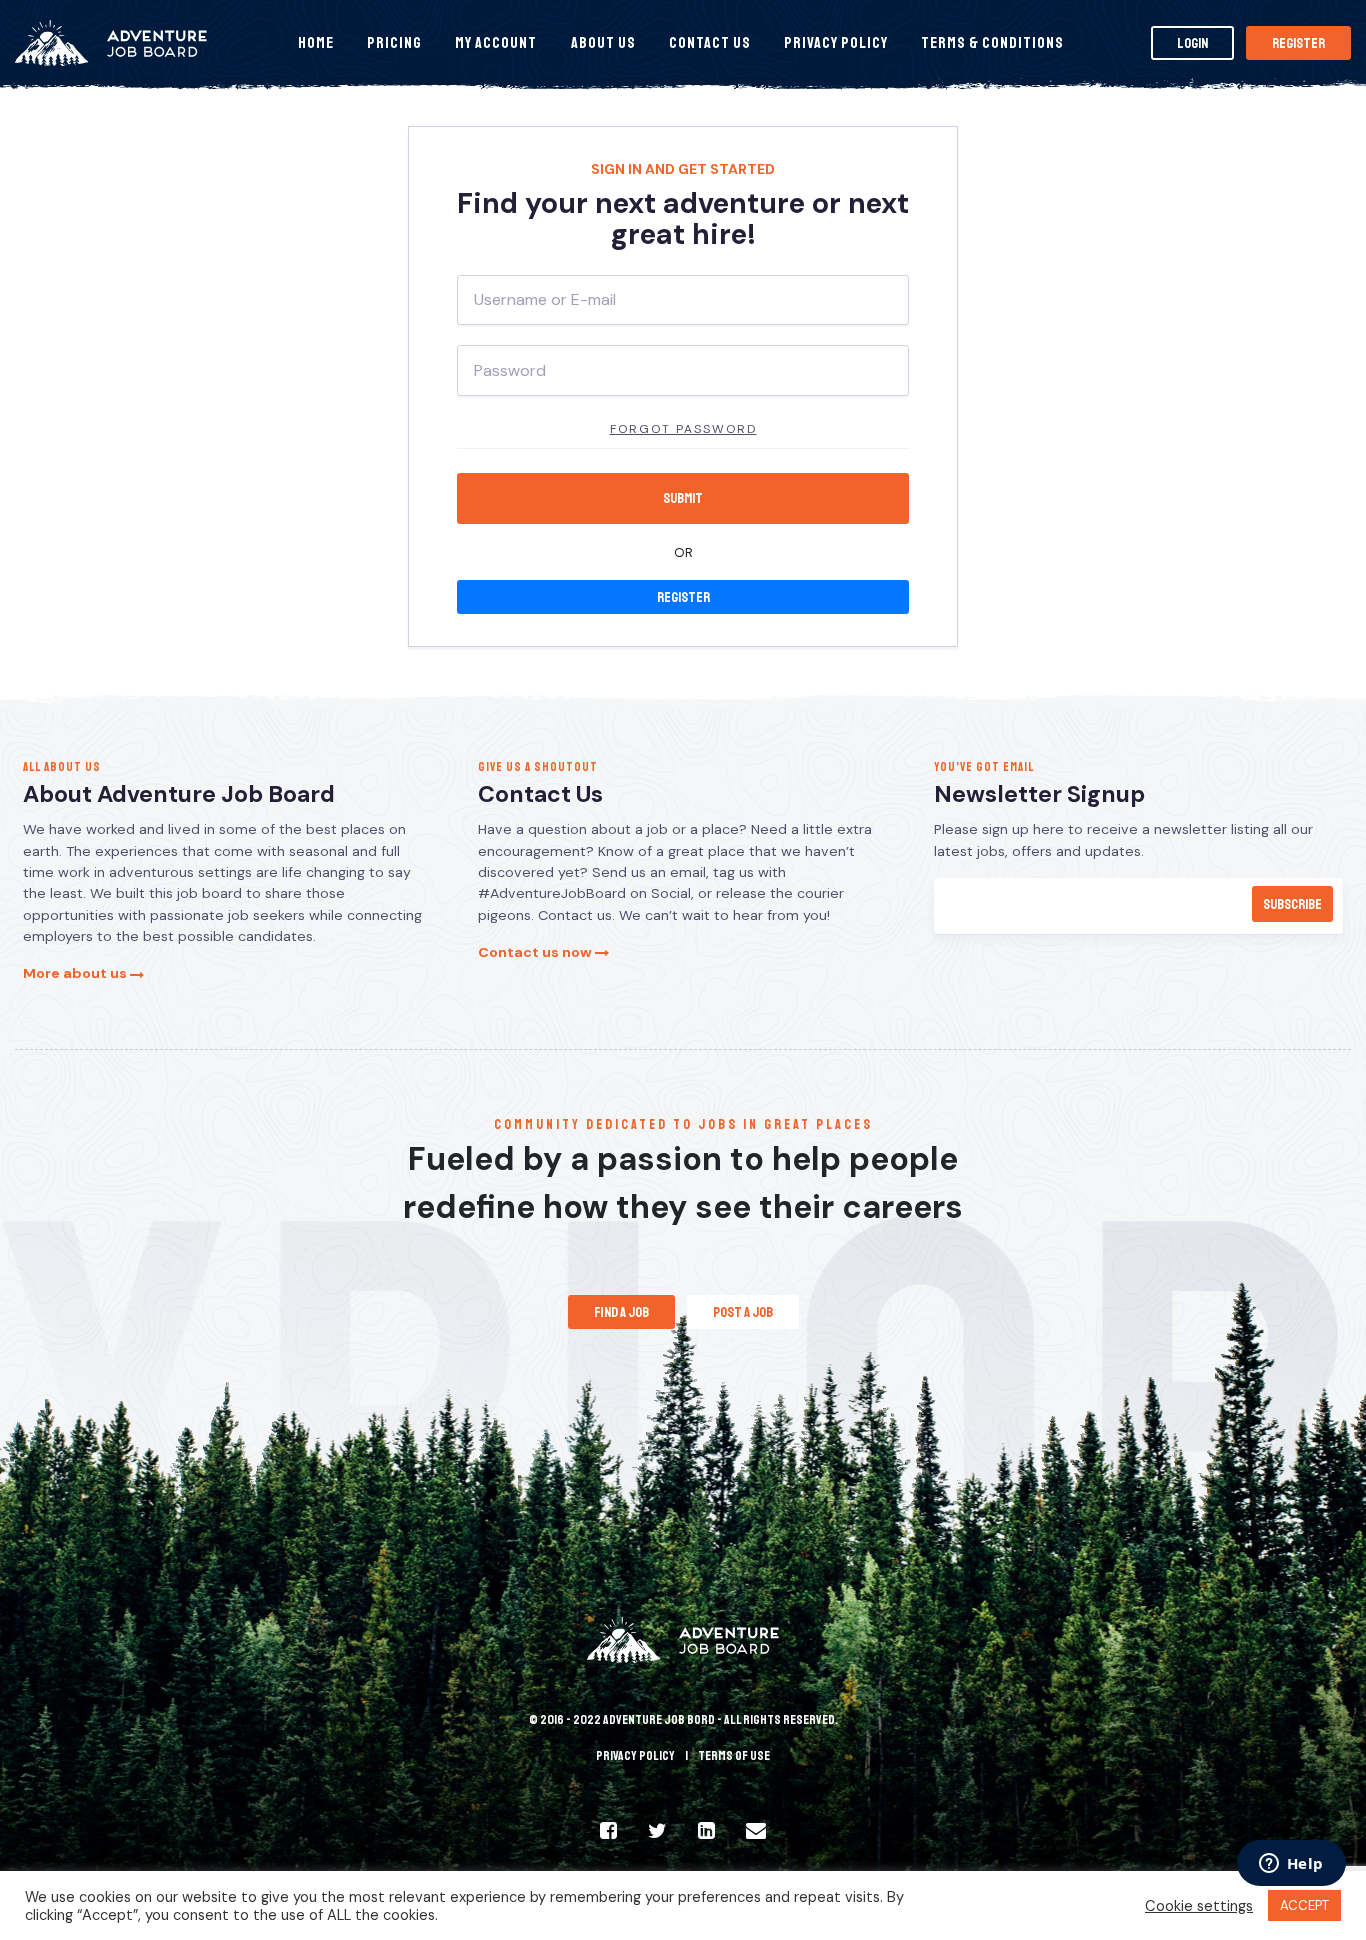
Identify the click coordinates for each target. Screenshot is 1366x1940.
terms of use (734, 1756)
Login (1192, 43)
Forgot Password (683, 429)
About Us (603, 43)
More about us (76, 973)
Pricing (394, 43)
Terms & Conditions (992, 43)
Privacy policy (635, 1756)
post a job (743, 1312)
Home (316, 43)
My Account (496, 43)
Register (1298, 43)
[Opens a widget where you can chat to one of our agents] (1291, 1865)
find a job (621, 1312)
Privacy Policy (836, 43)
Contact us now (536, 952)
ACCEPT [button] (1304, 1905)
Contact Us (710, 43)
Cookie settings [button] (1199, 1906)
